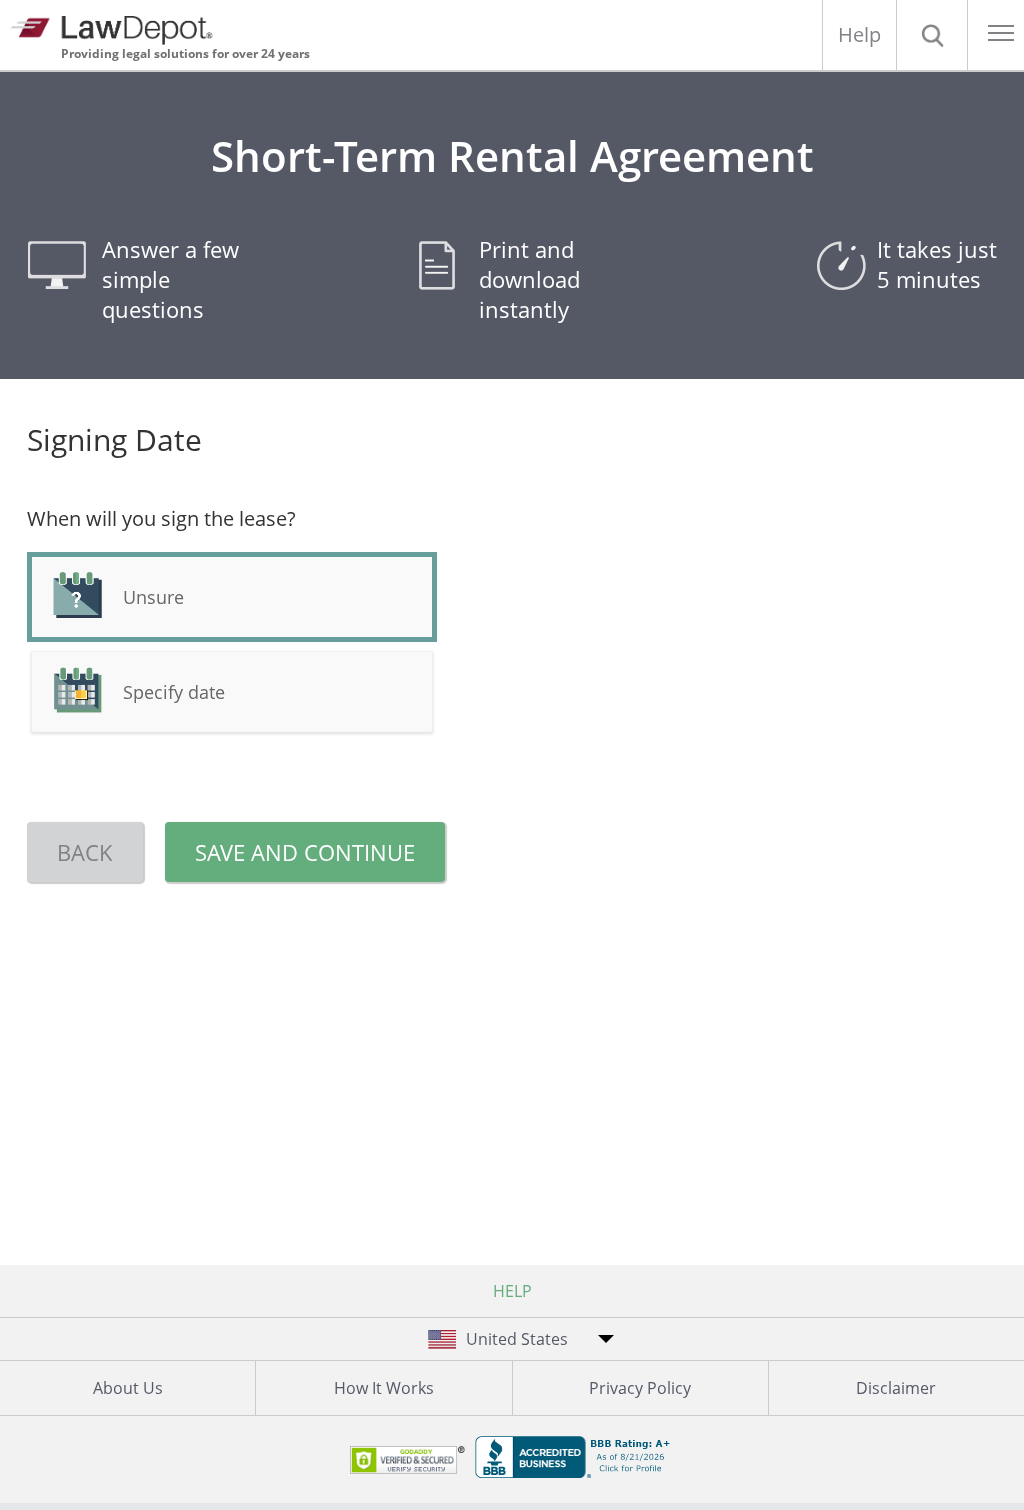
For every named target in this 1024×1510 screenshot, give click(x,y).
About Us (128, 1388)
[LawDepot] (117, 27)
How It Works (384, 1388)
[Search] (932, 35)
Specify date (174, 692)
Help (859, 34)
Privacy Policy (640, 1388)
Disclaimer (896, 1388)
